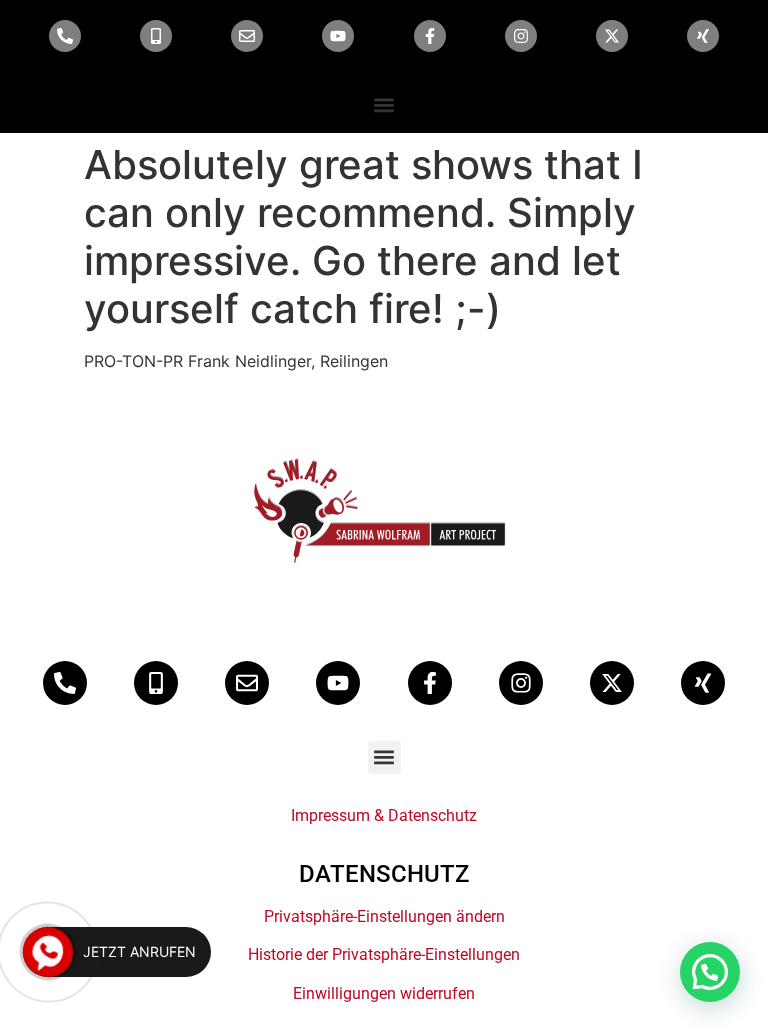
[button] (384, 104)
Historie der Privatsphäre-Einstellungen (384, 954)
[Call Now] (48, 952)
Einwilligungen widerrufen (384, 993)
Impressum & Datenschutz (384, 815)
